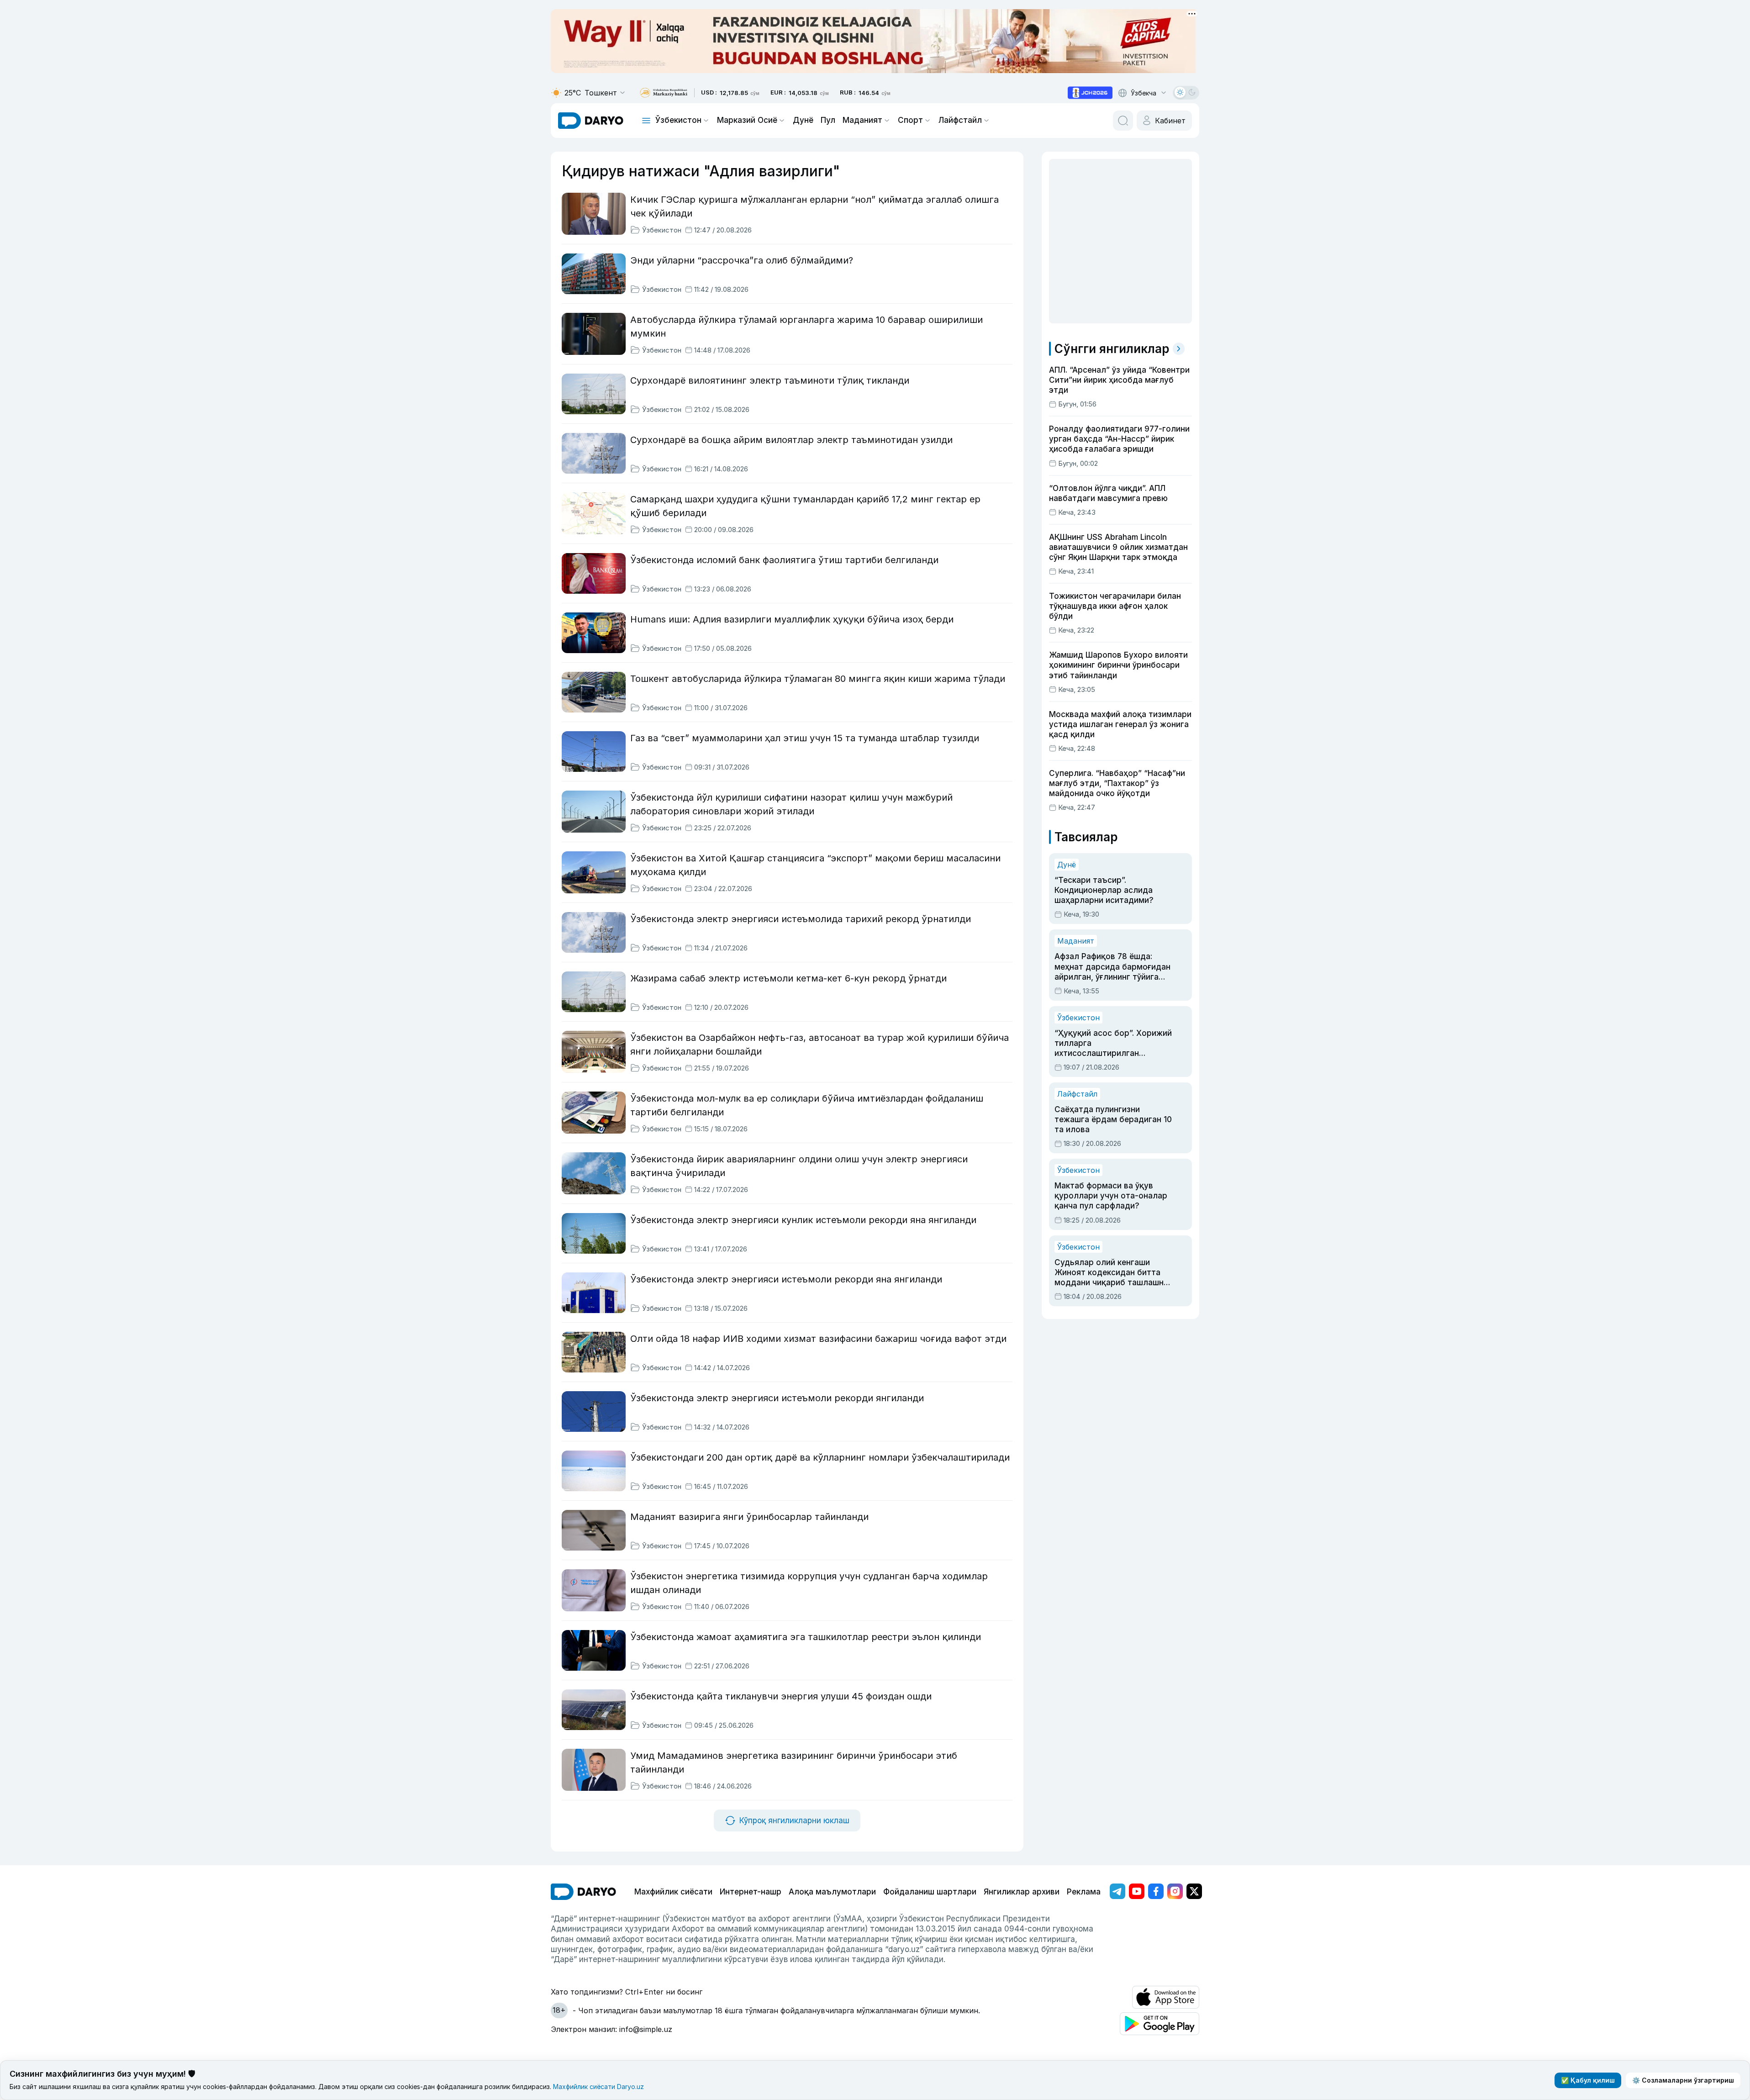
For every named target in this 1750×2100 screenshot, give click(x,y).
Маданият (862, 120)
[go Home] (583, 1892)
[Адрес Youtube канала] (1137, 1891)
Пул (828, 120)
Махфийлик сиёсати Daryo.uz (598, 2087)
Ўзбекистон (678, 120)
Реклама (1084, 1892)
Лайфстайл (960, 120)
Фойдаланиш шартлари (930, 1892)
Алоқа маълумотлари (832, 1892)
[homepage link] (591, 121)
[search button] (1123, 121)
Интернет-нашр (751, 1892)
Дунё (803, 120)
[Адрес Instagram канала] (1175, 1891)
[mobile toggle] (646, 121)
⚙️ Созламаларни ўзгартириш (1683, 2080)
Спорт (910, 120)
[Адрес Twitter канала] (1194, 1891)
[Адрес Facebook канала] (1156, 1891)
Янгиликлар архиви (1022, 1892)
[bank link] (664, 93)
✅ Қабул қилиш (1588, 2080)
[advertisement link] (1090, 93)
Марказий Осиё (747, 120)
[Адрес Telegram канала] (1117, 1891)
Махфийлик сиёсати (673, 1892)
